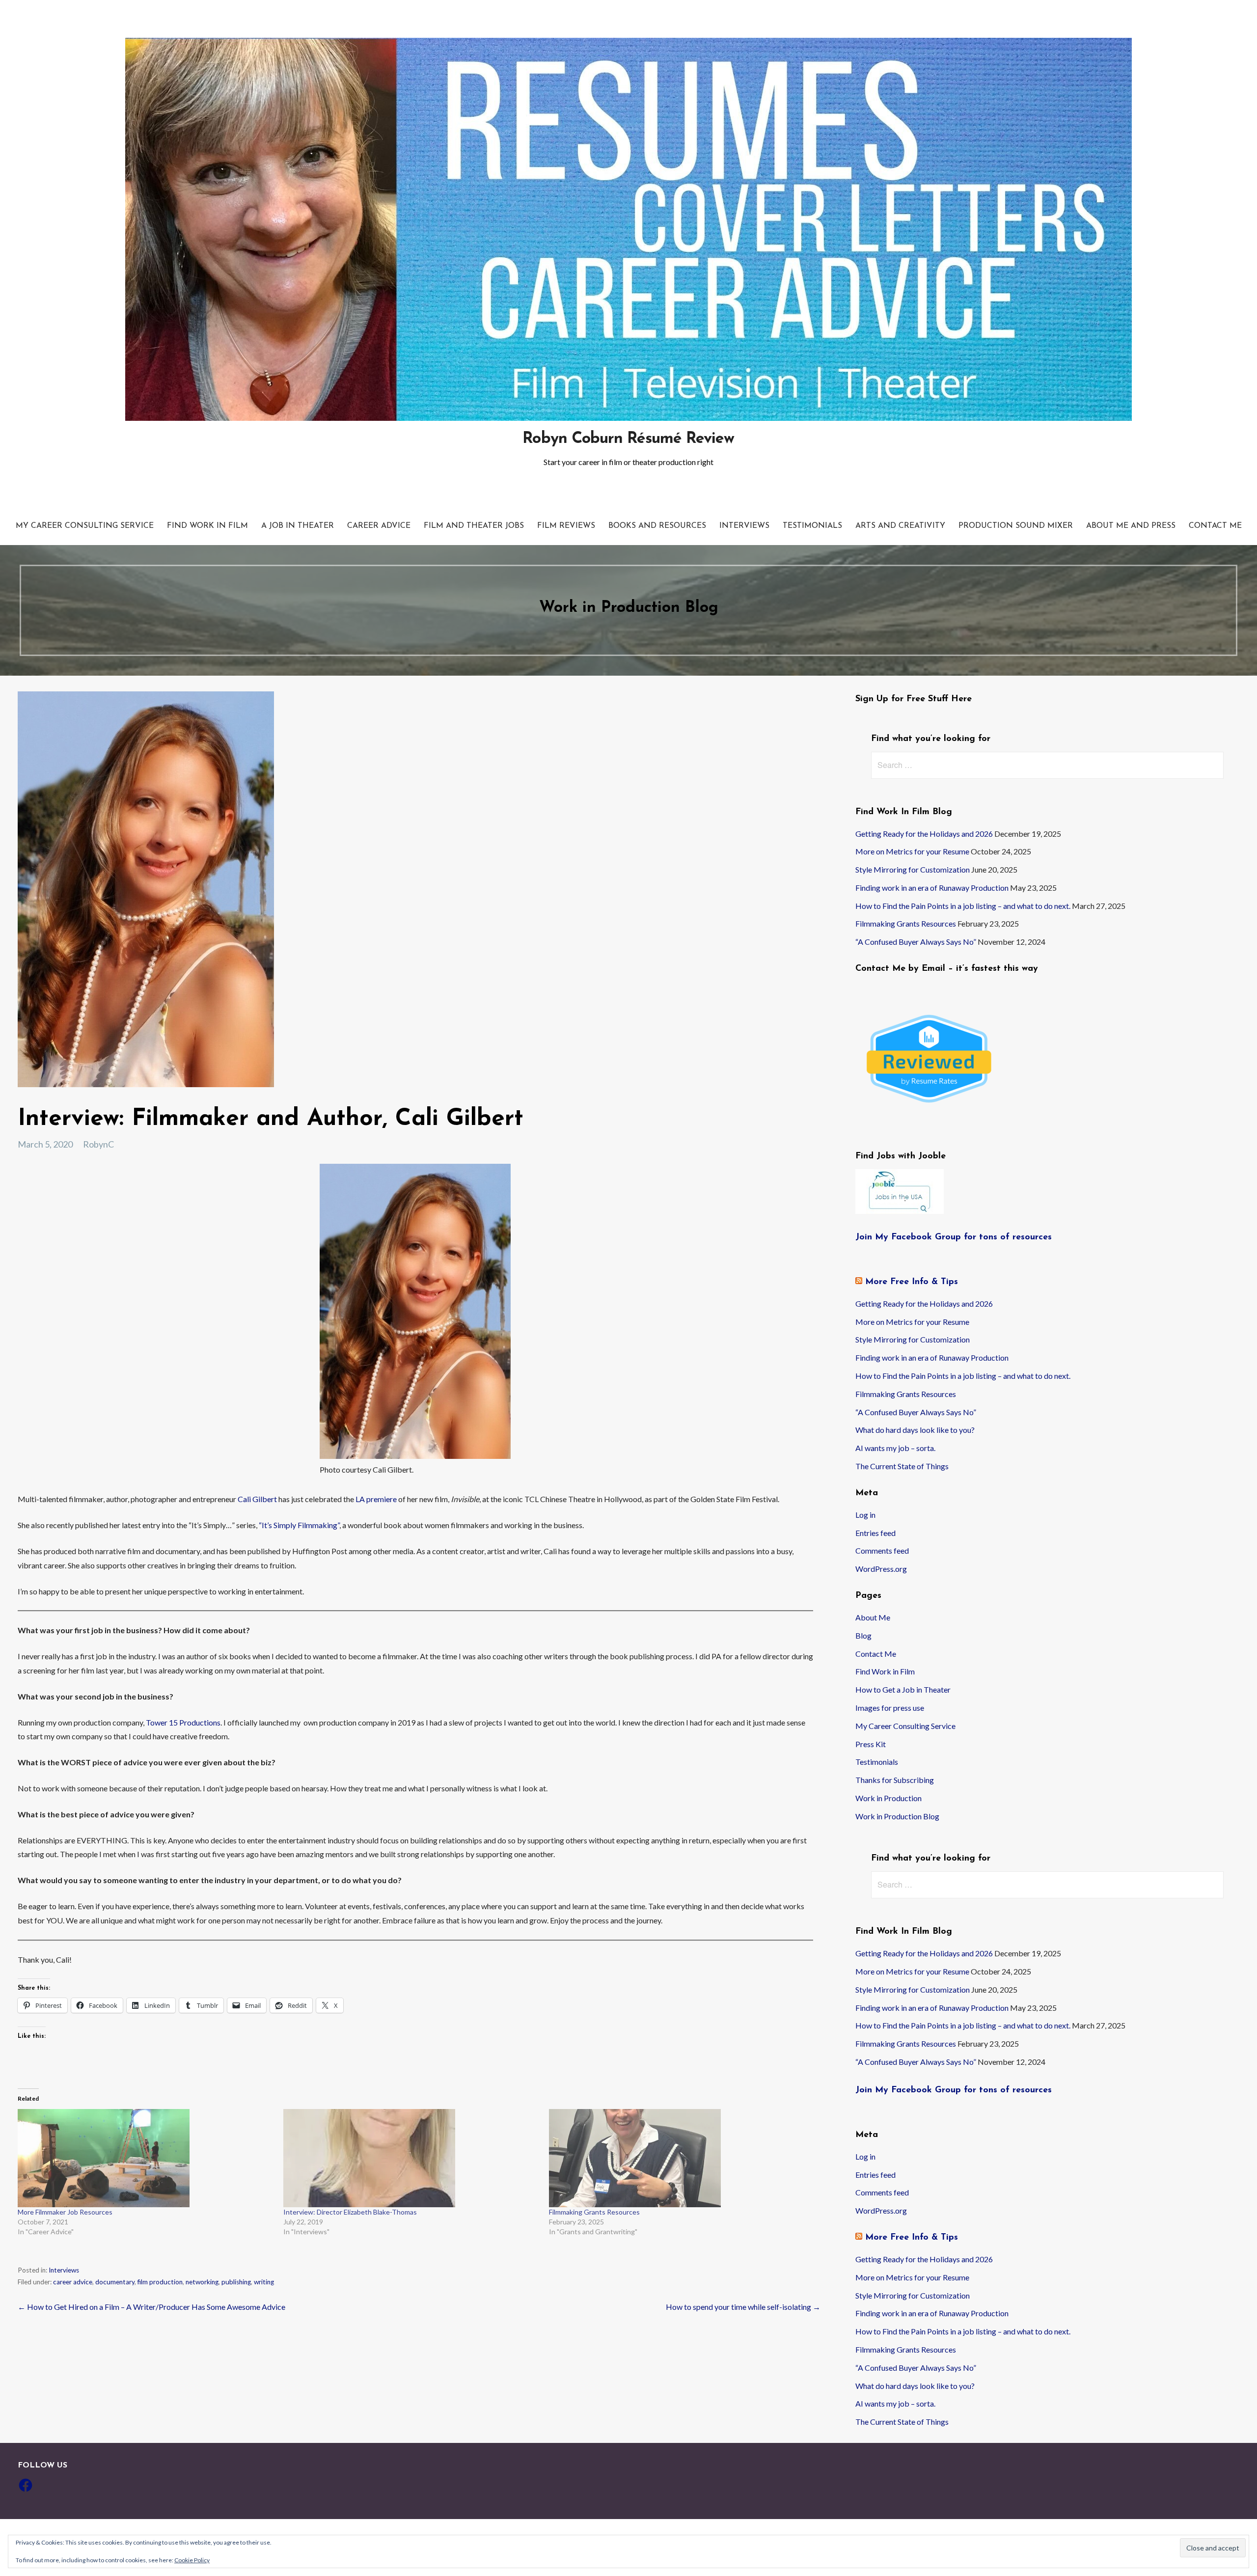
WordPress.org (881, 1569)
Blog (863, 1635)
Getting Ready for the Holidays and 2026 (924, 834)
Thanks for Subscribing (895, 1780)
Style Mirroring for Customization (913, 869)
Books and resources (657, 526)
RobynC (98, 1144)
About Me (873, 1617)
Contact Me (1215, 526)
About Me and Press (1131, 526)
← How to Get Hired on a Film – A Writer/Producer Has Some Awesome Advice (151, 2307)
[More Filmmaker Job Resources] (146, 2158)
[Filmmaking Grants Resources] (677, 2158)
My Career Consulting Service (85, 526)
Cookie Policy (192, 2560)
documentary (115, 2282)
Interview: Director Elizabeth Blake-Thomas (350, 2212)
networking (202, 2282)
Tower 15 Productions (183, 1722)
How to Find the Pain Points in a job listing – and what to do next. (963, 906)
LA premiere (377, 1499)
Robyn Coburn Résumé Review (628, 439)
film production (160, 2282)
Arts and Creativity (900, 526)
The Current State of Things (902, 1466)
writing (264, 2282)
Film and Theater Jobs (474, 526)
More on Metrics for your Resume (912, 851)
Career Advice (379, 526)
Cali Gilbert (257, 1499)
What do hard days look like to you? (915, 1430)
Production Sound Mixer (1016, 526)
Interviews (744, 526)
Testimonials (812, 526)
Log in (865, 1515)
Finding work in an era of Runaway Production (932, 888)
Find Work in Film (207, 526)
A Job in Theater (298, 526)
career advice (73, 2282)
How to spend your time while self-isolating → (743, 2307)
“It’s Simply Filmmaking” (299, 1525)
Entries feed (875, 1533)
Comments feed (882, 1550)
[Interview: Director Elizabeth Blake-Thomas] (411, 2158)
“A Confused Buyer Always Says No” (916, 942)
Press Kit (871, 1744)
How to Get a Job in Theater (903, 1689)
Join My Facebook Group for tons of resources (954, 1237)
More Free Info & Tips (912, 1282)
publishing (236, 2282)
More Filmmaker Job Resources (65, 2212)
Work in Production (888, 1798)
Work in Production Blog (897, 1816)
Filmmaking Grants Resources (594, 2212)
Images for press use (890, 1708)
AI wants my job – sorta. (895, 1448)
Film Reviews (566, 526)
